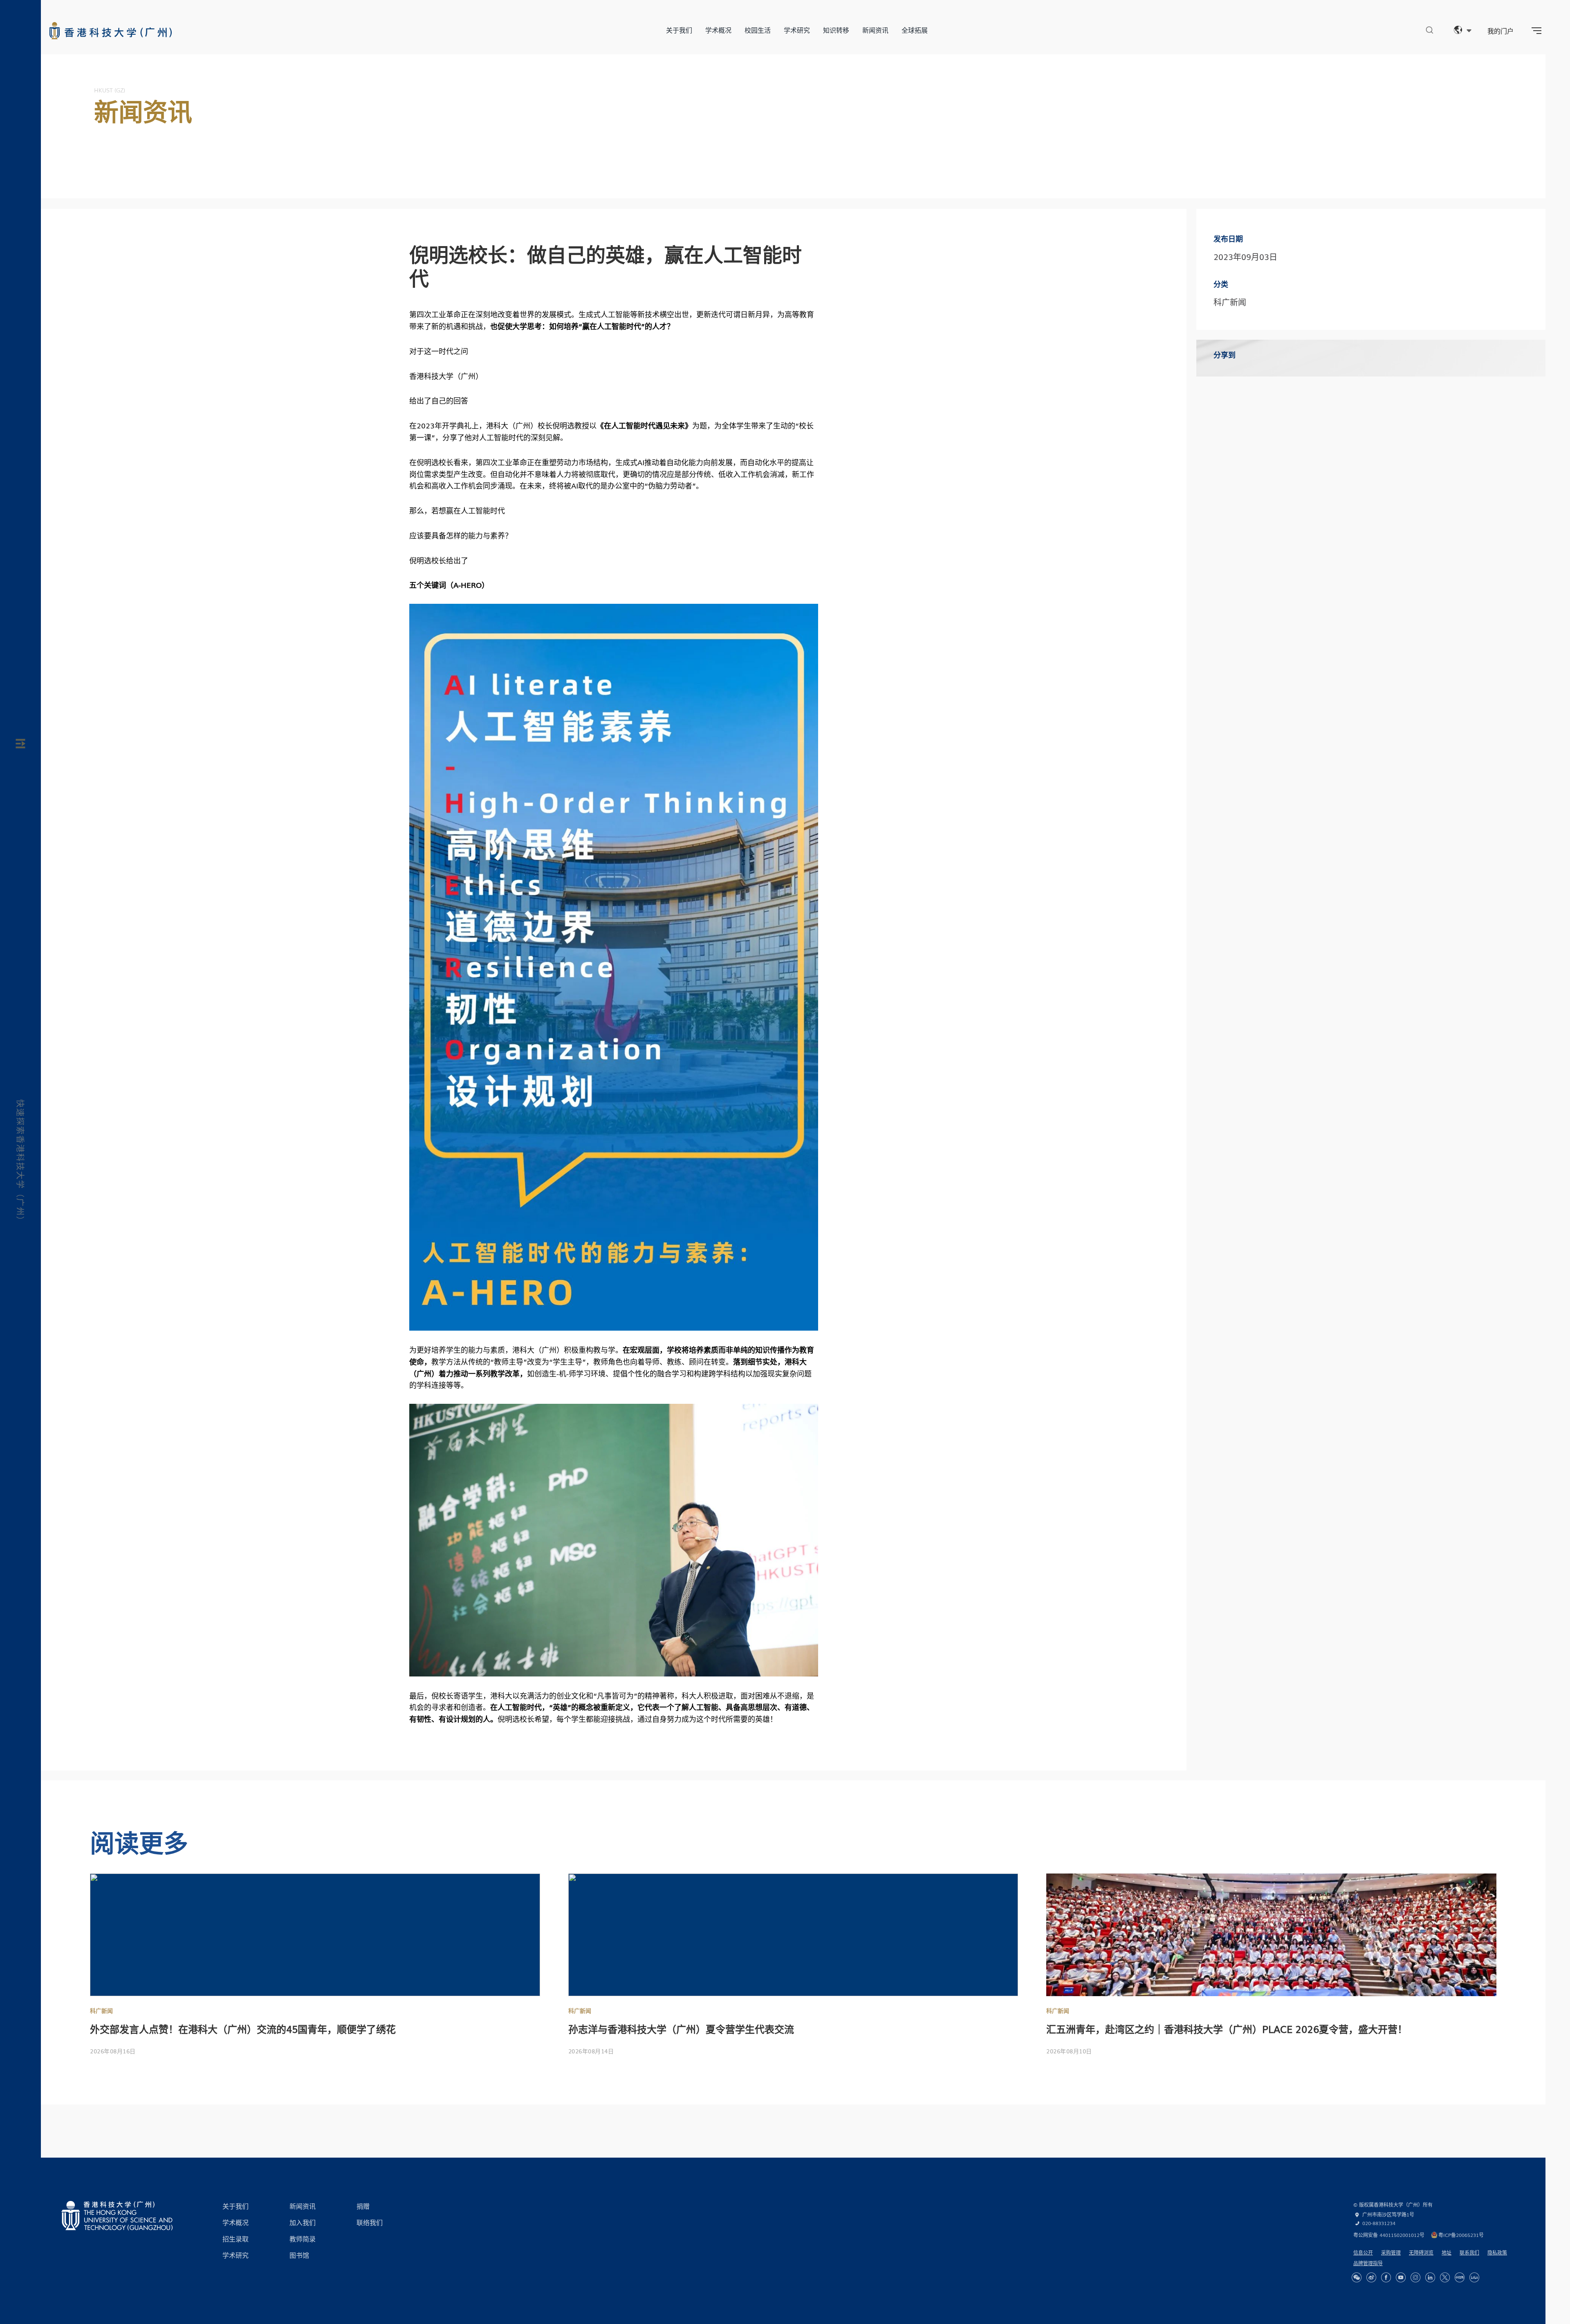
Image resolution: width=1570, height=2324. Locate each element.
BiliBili (1474, 2277)
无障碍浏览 (1421, 2252)
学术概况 (718, 30)
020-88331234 (1379, 2223)
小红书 (1460, 2277)
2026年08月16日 (113, 2051)
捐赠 (363, 2206)
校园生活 (758, 30)
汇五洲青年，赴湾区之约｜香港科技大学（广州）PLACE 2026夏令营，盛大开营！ (1227, 2029)
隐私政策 (1497, 2252)
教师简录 (303, 2239)
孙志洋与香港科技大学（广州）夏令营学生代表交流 (681, 2029)
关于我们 (679, 30)
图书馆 (299, 2255)
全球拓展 (915, 30)
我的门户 (1500, 31)
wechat (1357, 2277)
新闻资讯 (875, 30)
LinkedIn (1430, 2277)
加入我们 (303, 2222)
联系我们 (1469, 2252)
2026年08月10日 (1069, 2051)
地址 (1447, 2252)
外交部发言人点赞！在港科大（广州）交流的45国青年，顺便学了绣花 (243, 2029)
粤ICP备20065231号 (1461, 2235)
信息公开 (1363, 2252)
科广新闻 (101, 2010)
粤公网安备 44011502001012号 (1389, 2235)
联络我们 (370, 2222)
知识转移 (836, 30)
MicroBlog (1371, 2277)
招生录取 (235, 2239)
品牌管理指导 (1368, 2263)
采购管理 (1391, 2252)
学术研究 (797, 30)
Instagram (1415, 2277)
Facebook (1386, 2277)
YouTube (1401, 2277)
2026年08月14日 (591, 2051)
